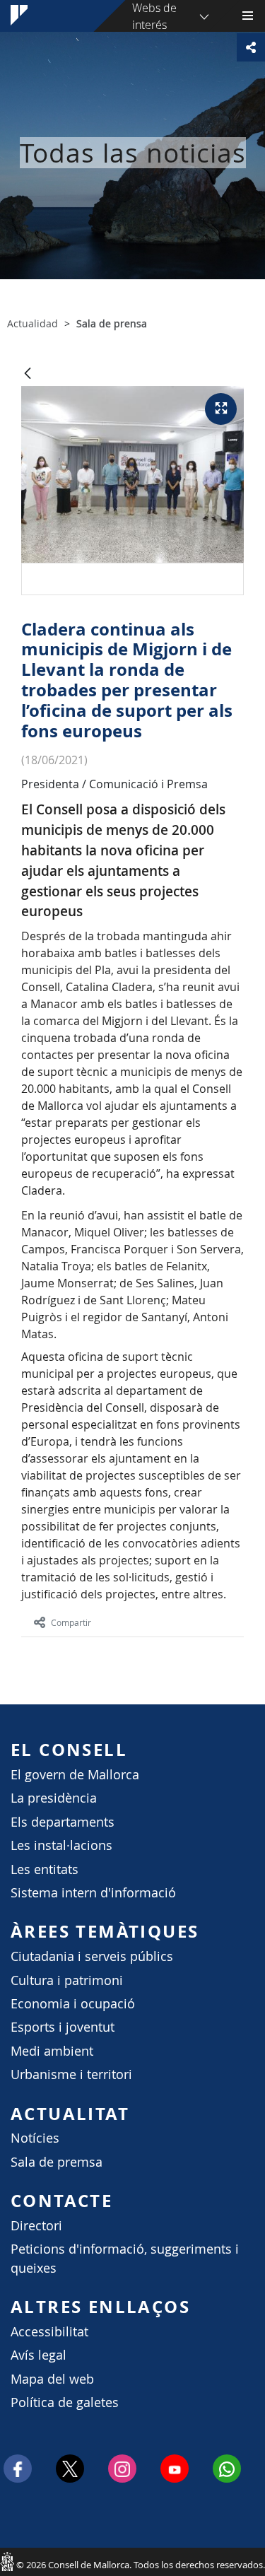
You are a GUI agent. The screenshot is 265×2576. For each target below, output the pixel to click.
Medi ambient (52, 2051)
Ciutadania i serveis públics (92, 1956)
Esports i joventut (63, 2027)
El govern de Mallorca (75, 1775)
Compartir (71, 1622)
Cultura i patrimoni (67, 1980)
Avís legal (39, 2355)
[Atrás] (28, 374)
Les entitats (45, 1869)
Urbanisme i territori (71, 2074)
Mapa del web (52, 2379)
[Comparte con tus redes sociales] (251, 47)
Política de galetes (65, 2402)
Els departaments (63, 1822)
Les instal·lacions (61, 1845)
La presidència (54, 1798)
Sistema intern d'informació (93, 1893)
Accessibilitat (49, 2332)
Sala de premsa (57, 2162)
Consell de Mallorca (7, 2561)
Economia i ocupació (73, 2004)
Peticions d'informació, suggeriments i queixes (125, 2258)
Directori (36, 2226)
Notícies (35, 2138)
